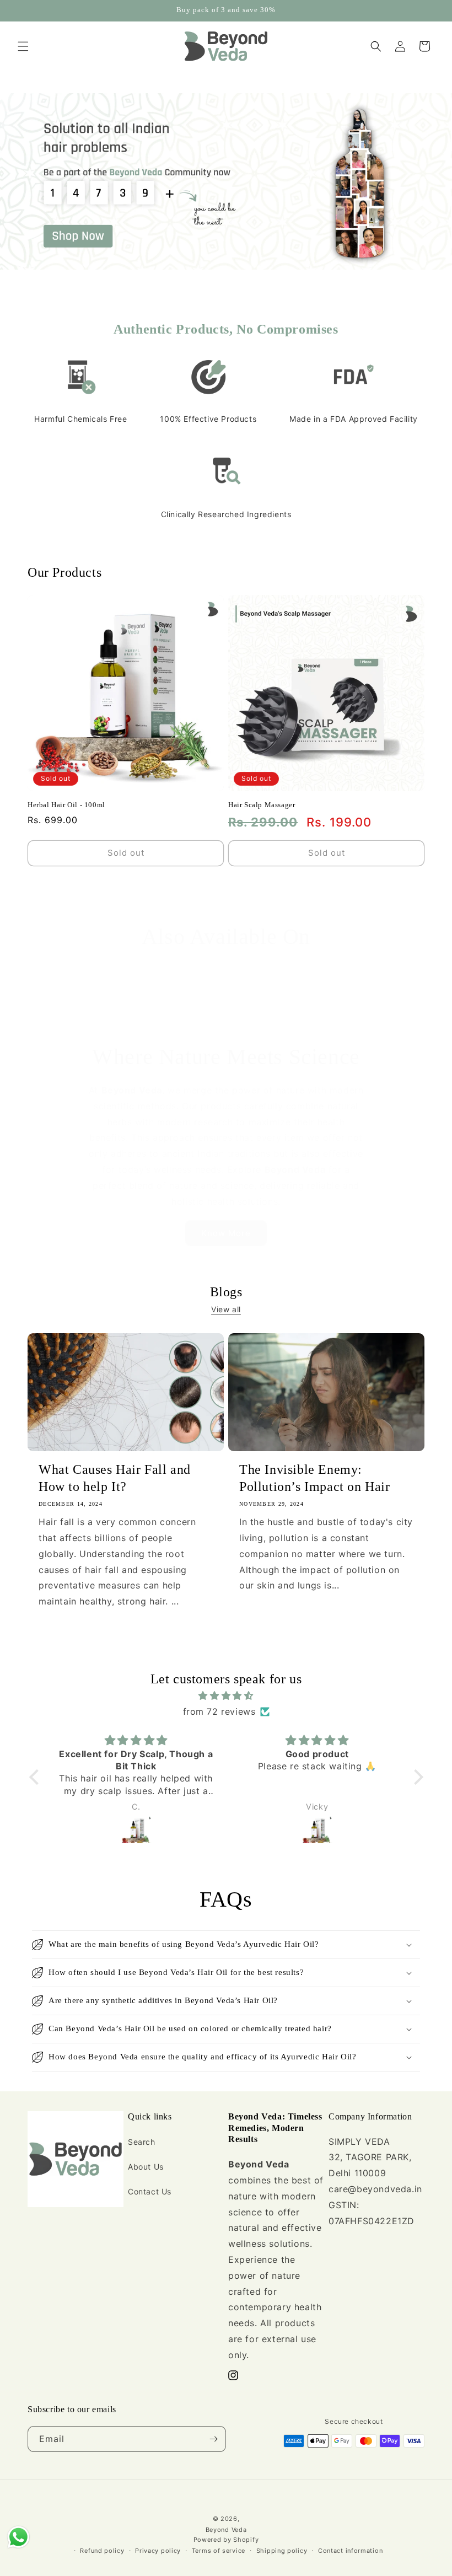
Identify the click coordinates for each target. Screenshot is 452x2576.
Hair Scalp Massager (262, 805)
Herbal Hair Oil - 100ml (66, 805)
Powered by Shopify (226, 2540)
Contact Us (150, 2191)
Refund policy (102, 2551)
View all (226, 1309)
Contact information (350, 2551)
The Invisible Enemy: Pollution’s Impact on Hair (315, 1478)
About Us (146, 2167)
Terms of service (219, 2551)
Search (142, 2142)
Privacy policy (158, 2551)
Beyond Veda (226, 2530)
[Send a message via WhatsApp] (18, 2537)
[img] (226, 1696)
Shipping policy (282, 2551)
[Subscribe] (213, 2439)
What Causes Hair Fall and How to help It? (115, 1478)
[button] (23, 46)
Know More (226, 1233)
